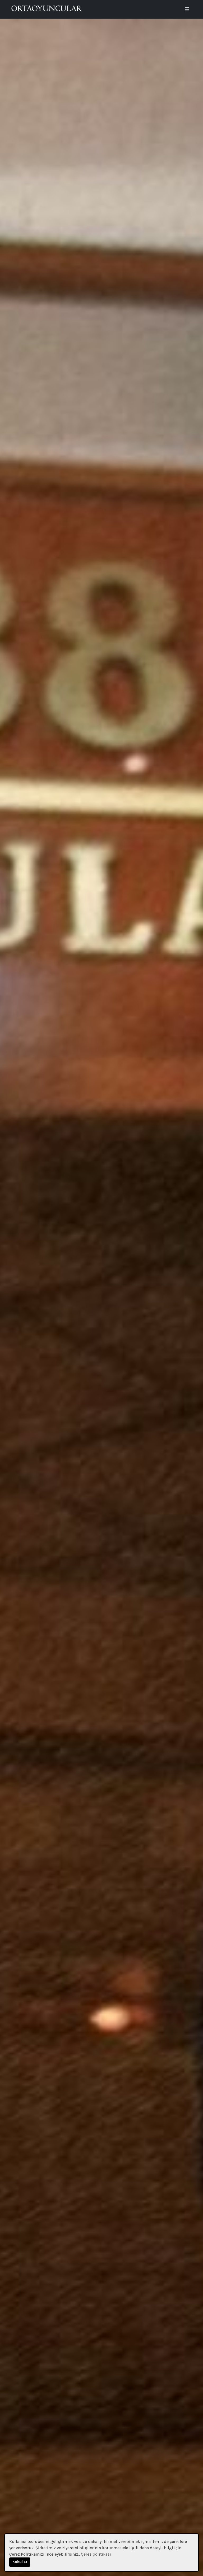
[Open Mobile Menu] (187, 9)
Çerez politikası (96, 2554)
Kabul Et (20, 2562)
